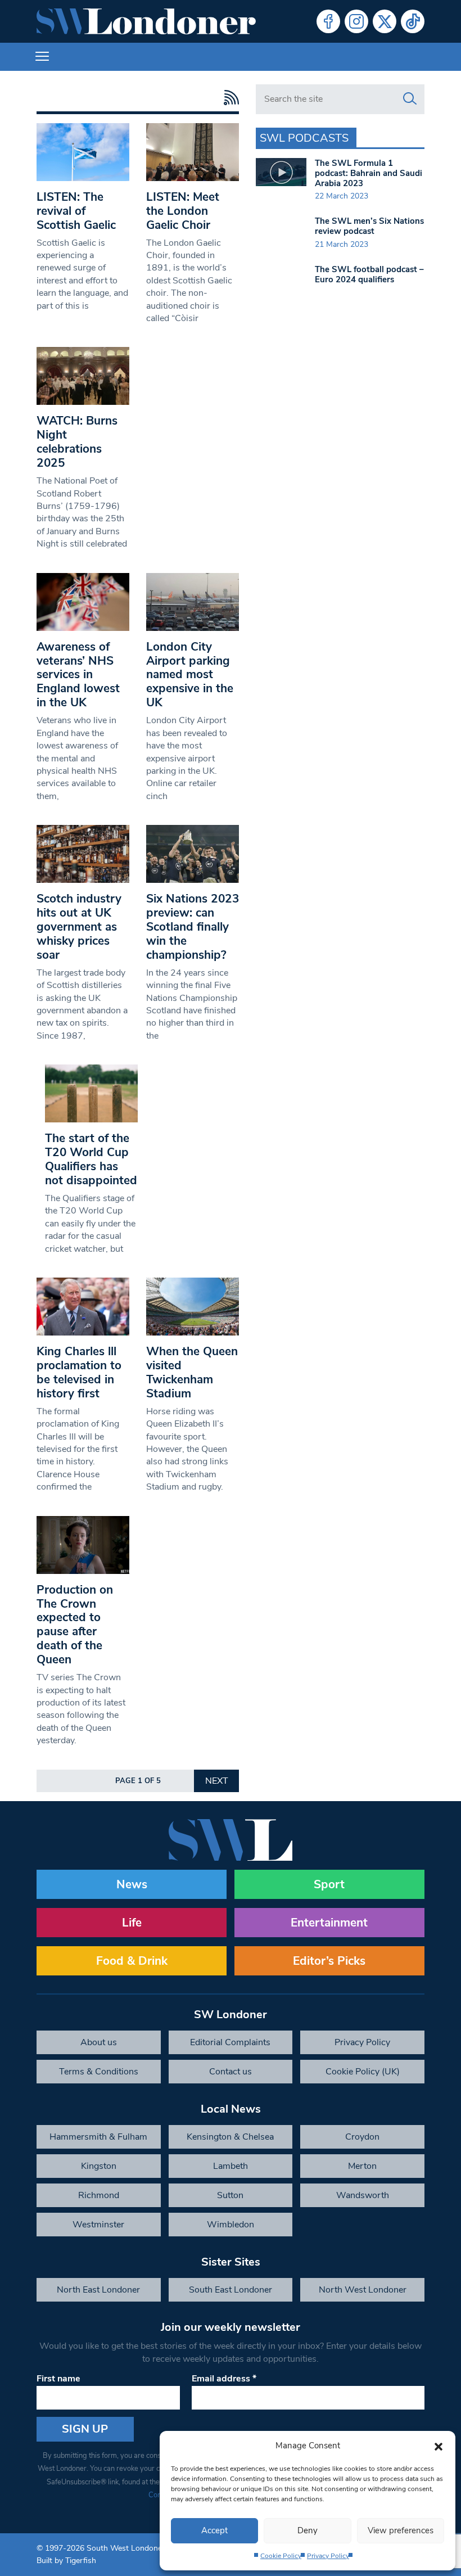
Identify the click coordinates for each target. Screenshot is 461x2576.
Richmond (99, 2195)
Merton (362, 2166)
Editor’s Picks (329, 1961)
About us (99, 2042)
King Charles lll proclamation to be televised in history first (79, 1372)
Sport (329, 1884)
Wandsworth (363, 2195)
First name (58, 2379)
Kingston (99, 2166)
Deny (308, 2530)
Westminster (98, 2225)
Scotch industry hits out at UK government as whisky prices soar (79, 927)
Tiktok (413, 21)
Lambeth (231, 2166)
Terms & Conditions (99, 2072)
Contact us (231, 2072)
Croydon (362, 2137)
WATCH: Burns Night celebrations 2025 (77, 442)
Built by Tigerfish (66, 2561)
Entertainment (329, 1923)
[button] (439, 2446)
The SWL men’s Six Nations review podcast (369, 226)
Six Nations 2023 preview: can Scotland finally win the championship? (193, 927)
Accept (214, 2530)
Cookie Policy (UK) (363, 2072)
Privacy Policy (328, 2556)
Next (217, 1781)
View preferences (401, 2530)
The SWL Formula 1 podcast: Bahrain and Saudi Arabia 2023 (369, 173)
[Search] (410, 99)
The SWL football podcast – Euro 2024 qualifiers (369, 274)
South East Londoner (231, 2290)
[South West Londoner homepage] (146, 21)
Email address (224, 2379)
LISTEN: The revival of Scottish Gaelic (76, 211)
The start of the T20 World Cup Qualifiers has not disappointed (91, 1159)
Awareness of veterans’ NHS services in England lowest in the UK (78, 675)
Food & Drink (132, 1961)
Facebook (328, 21)
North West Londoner (363, 2290)
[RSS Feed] (229, 98)
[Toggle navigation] (42, 57)
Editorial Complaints (230, 2042)
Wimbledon (231, 2225)
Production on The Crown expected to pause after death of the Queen (75, 1625)
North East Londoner (98, 2290)
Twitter (385, 21)
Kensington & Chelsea (230, 2137)
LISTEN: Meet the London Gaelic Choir (183, 211)
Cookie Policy (281, 2556)
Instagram (356, 21)
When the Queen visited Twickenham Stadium (192, 1372)
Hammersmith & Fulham (98, 2137)
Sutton (230, 2195)
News (132, 1884)
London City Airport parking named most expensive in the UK (190, 675)
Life (132, 1923)
